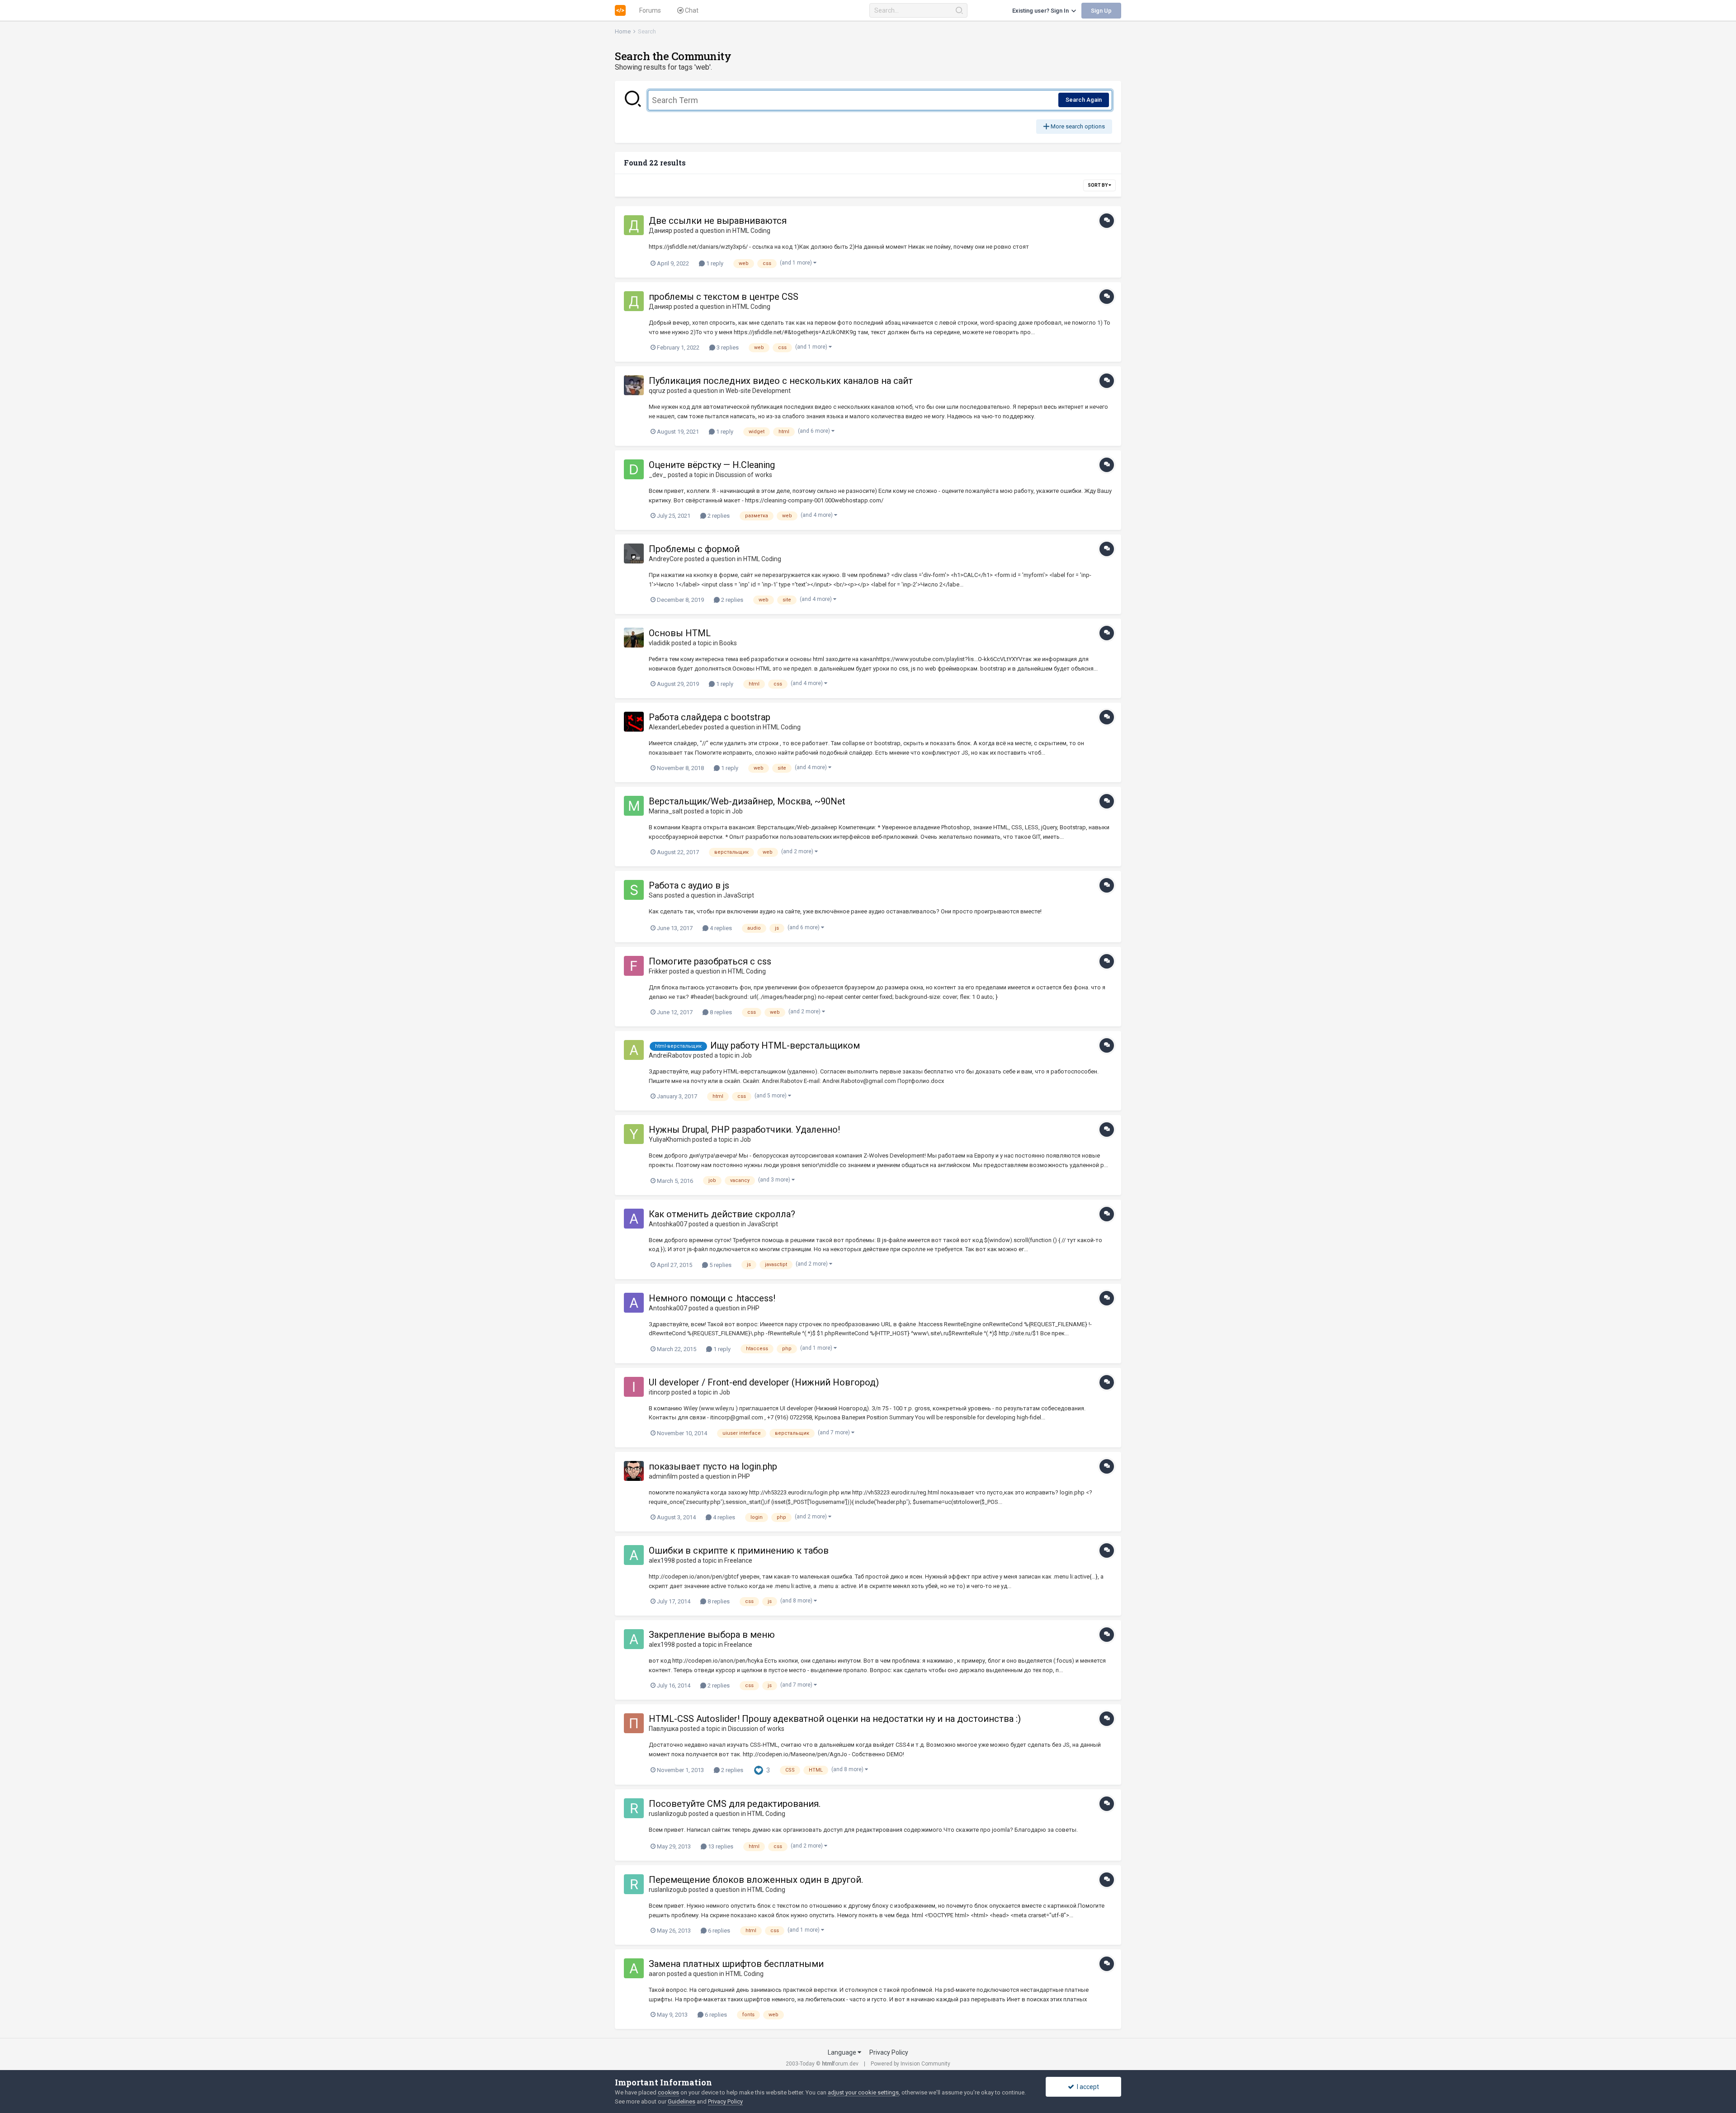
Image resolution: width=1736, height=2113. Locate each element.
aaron (657, 1974)
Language (843, 2052)
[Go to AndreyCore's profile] (634, 553)
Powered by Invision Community (910, 2064)
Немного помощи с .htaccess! (712, 1298)
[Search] (959, 10)
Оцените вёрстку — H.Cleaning (712, 465)
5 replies (720, 1265)
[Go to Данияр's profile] (634, 225)
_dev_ (658, 475)
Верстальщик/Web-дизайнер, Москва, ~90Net (747, 801)
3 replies (727, 347)
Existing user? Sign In (1042, 11)
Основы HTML (680, 633)
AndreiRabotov (670, 1055)
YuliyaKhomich (670, 1139)
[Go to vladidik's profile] (634, 638)
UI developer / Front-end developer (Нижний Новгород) (764, 1382)
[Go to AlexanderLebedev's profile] (634, 722)
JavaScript (739, 895)
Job (737, 811)
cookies (668, 2092)
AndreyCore (666, 559)
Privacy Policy (889, 2052)
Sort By (1098, 185)
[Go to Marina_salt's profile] (634, 806)
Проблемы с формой (694, 549)
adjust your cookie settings (863, 2092)
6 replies (718, 1931)
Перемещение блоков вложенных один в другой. (756, 1880)
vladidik (659, 643)
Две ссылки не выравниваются (718, 221)
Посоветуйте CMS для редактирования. (735, 1804)
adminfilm (663, 1476)
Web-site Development (758, 391)
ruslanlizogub (668, 1814)
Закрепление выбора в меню (712, 1635)
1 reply (714, 263)
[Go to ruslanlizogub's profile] (634, 1808)
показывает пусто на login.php (713, 1466)
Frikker (658, 971)
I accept (1087, 2087)
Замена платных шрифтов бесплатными (736, 1964)
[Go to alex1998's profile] (634, 1555)
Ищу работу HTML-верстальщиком (785, 1045)
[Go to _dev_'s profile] (634, 469)
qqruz (657, 391)
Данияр (660, 231)
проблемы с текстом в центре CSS (724, 297)
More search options (1077, 126)
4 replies (720, 928)
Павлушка (664, 1729)
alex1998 (662, 1560)
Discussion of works (744, 475)
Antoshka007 (668, 1224)
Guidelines (682, 2101)
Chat (691, 10)
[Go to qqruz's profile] (634, 385)
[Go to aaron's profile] (634, 1968)
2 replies (718, 516)
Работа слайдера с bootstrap (710, 717)
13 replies (720, 1846)
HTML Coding (751, 231)
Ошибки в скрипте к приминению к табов (739, 1550)
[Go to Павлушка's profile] (634, 1723)
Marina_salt (666, 811)
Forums (650, 10)
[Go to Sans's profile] (634, 890)
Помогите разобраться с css (710, 961)
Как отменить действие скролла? (722, 1214)
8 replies (720, 1012)
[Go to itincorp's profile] (634, 1387)
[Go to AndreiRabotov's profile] (634, 1050)
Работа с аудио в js (689, 885)
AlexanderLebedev (676, 727)
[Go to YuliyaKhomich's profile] (634, 1134)
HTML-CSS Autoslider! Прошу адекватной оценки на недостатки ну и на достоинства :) (835, 1719)
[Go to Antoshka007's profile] (634, 1219)
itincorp (659, 1392)
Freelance (738, 1560)
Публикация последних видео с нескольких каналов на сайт (781, 381)
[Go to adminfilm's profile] (634, 1471)
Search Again (1084, 100)
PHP (753, 1308)
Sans (656, 895)
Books (728, 643)
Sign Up (1101, 11)
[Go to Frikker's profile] (634, 966)
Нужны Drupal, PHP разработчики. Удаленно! (744, 1130)
